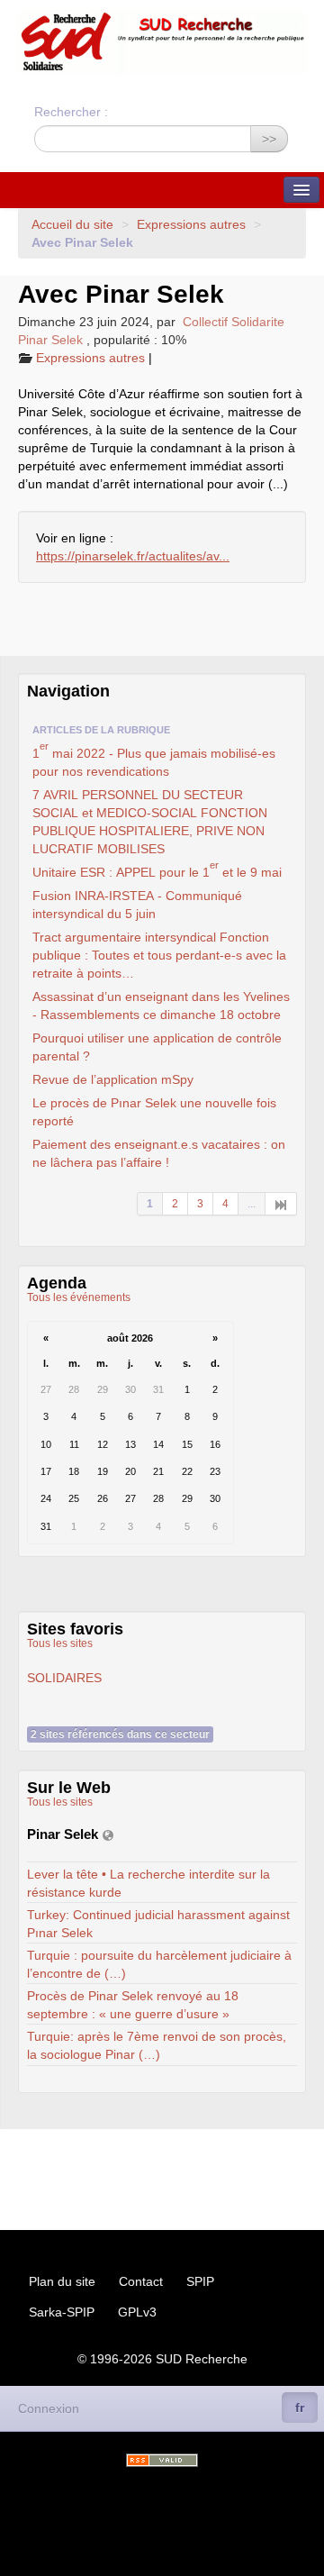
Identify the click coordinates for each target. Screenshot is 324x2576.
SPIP (200, 2281)
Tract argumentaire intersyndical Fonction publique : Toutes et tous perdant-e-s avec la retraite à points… (159, 955)
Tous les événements (79, 1297)
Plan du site (62, 2281)
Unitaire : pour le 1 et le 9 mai (157, 870)
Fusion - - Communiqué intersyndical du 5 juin (137, 905)
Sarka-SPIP (62, 2312)
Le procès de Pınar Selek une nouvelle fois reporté (154, 1112)
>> (269, 139)
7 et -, (150, 822)
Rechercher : (71, 112)
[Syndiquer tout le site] (162, 2460)
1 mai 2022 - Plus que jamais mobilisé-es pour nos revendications (154, 760)
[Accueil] (162, 42)
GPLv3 (137, 2312)
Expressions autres (191, 224)
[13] (281, 1204)
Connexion (49, 2408)
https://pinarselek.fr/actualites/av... (133, 556)
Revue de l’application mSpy (113, 1079)
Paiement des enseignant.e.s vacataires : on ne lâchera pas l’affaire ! (159, 1153)
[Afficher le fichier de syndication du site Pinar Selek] (108, 1835)
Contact (141, 2281)
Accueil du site (72, 224)
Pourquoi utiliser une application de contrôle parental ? (157, 1047)
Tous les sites (60, 1643)
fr (300, 2408)
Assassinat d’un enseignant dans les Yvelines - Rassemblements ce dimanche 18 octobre (161, 1006)
